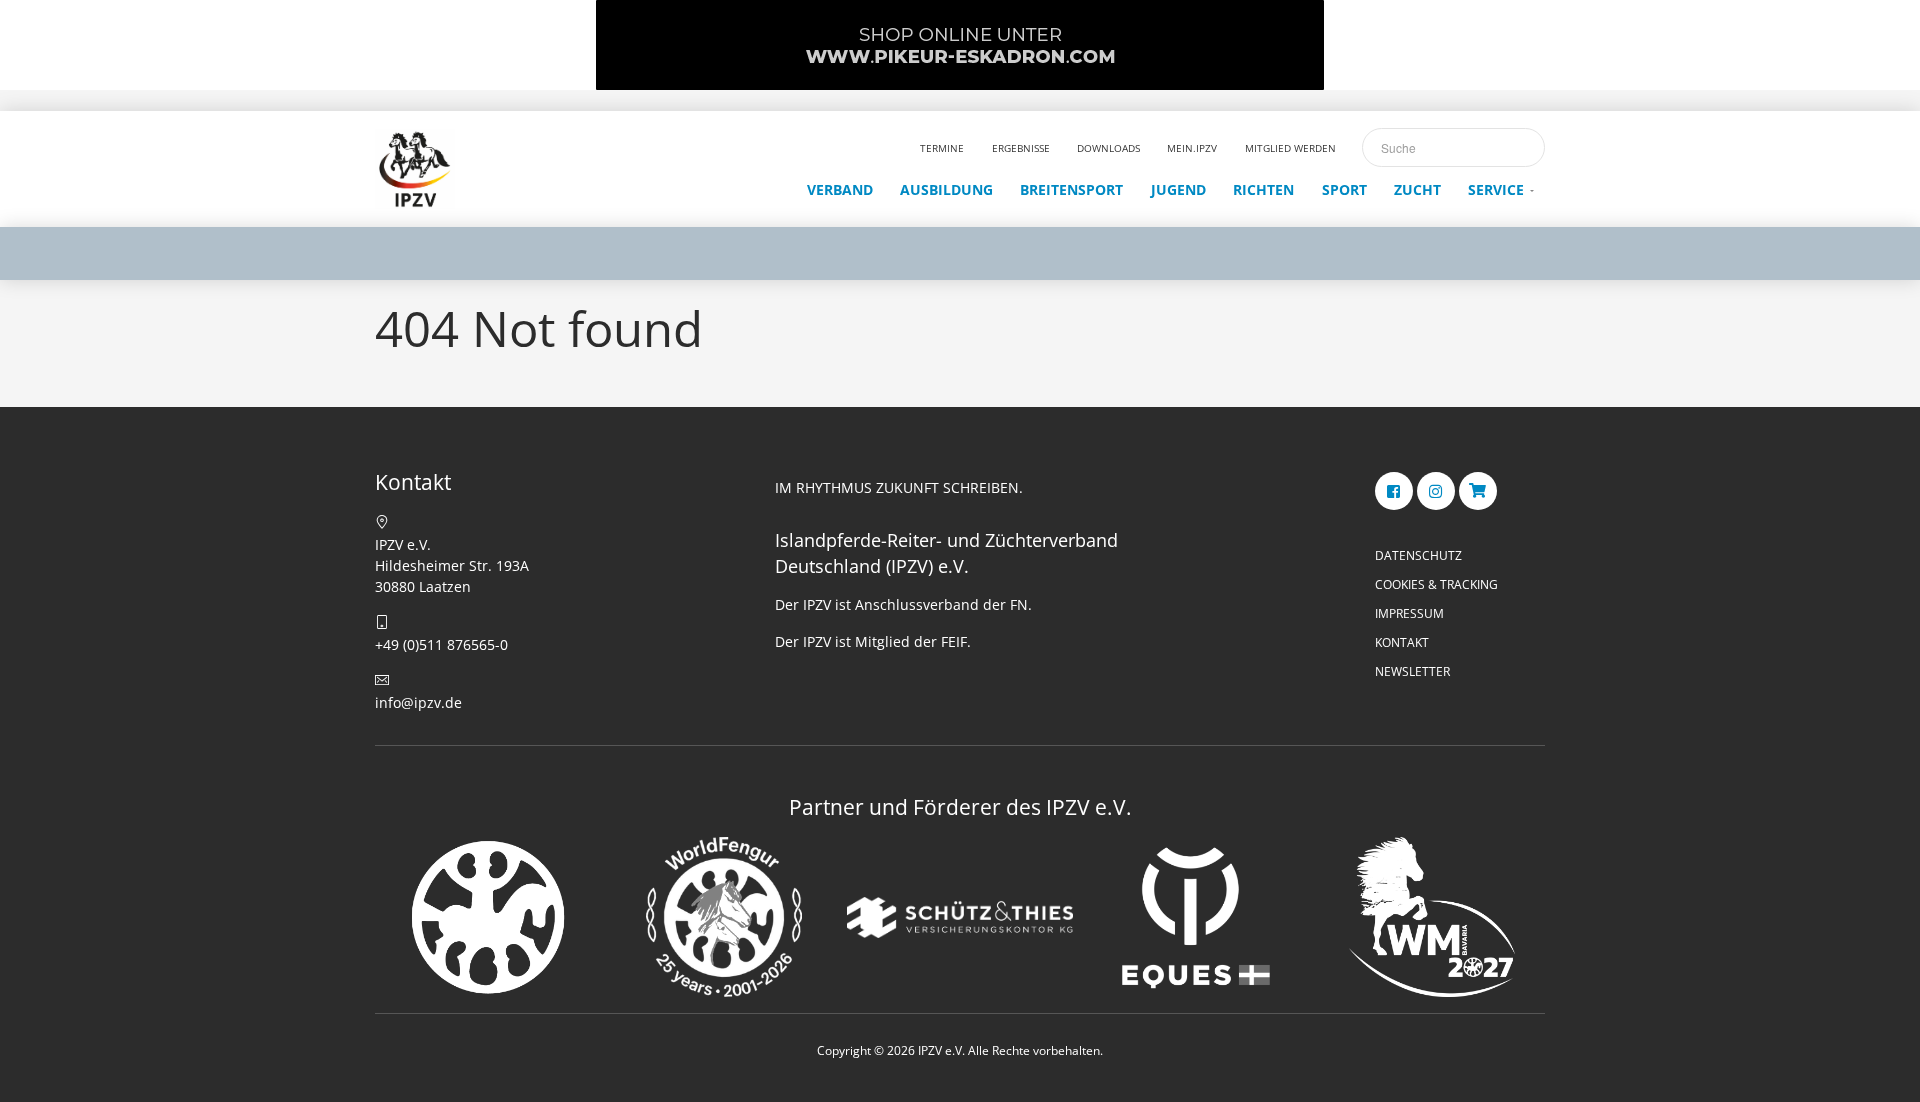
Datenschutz (1418, 555)
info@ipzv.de (418, 702)
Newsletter (1412, 671)
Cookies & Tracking (1436, 584)
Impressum (1409, 613)
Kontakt (1402, 642)
